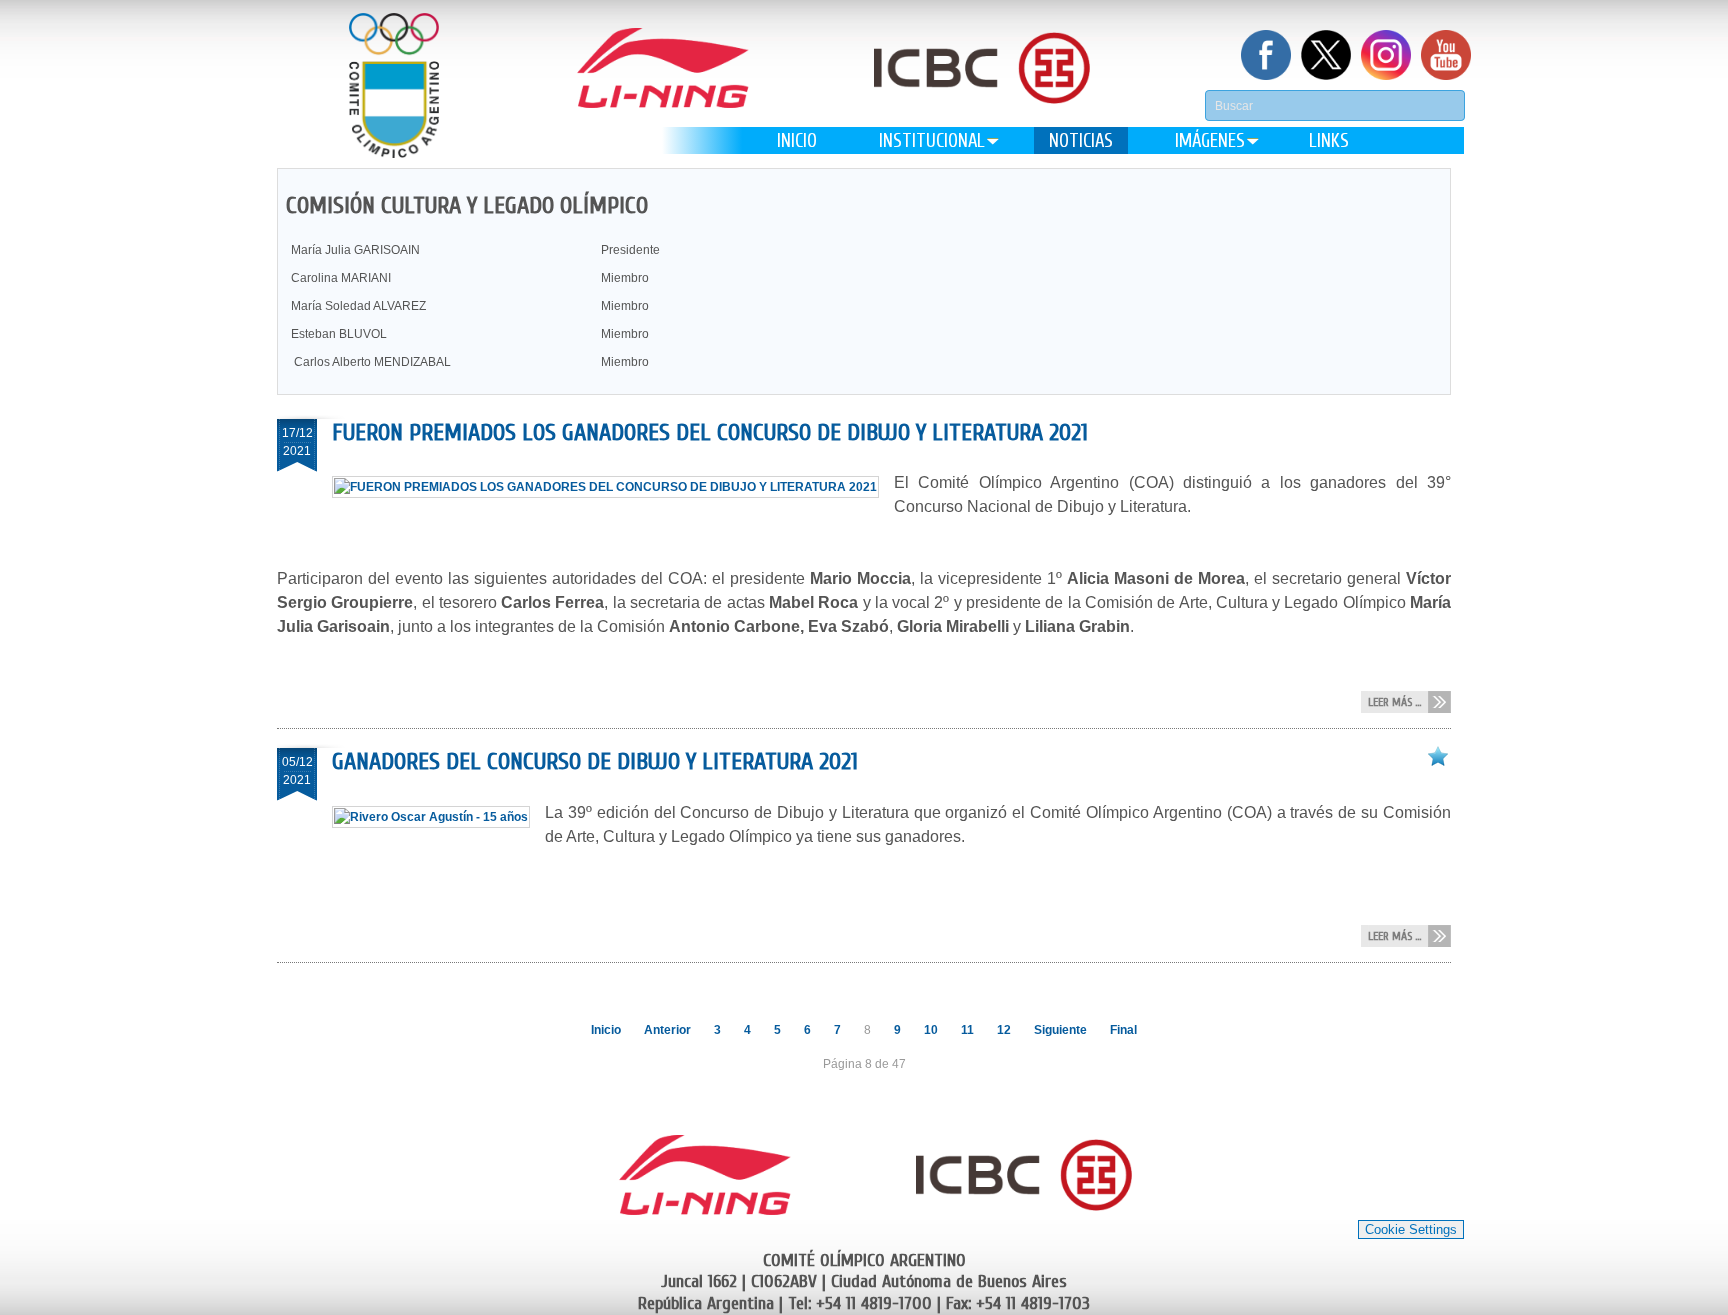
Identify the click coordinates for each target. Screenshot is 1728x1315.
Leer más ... (1394, 702)
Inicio (606, 1030)
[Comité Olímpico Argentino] (394, 85)
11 (967, 1030)
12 (1004, 1030)
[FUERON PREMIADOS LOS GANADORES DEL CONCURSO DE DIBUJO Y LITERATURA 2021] (613, 487)
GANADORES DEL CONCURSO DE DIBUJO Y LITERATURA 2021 (595, 761)
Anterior (667, 1030)
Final (1123, 1030)
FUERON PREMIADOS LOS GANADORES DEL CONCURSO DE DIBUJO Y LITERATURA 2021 (710, 432)
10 (931, 1030)
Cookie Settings (1411, 1229)
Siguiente (1060, 1030)
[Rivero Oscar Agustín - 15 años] (438, 817)
